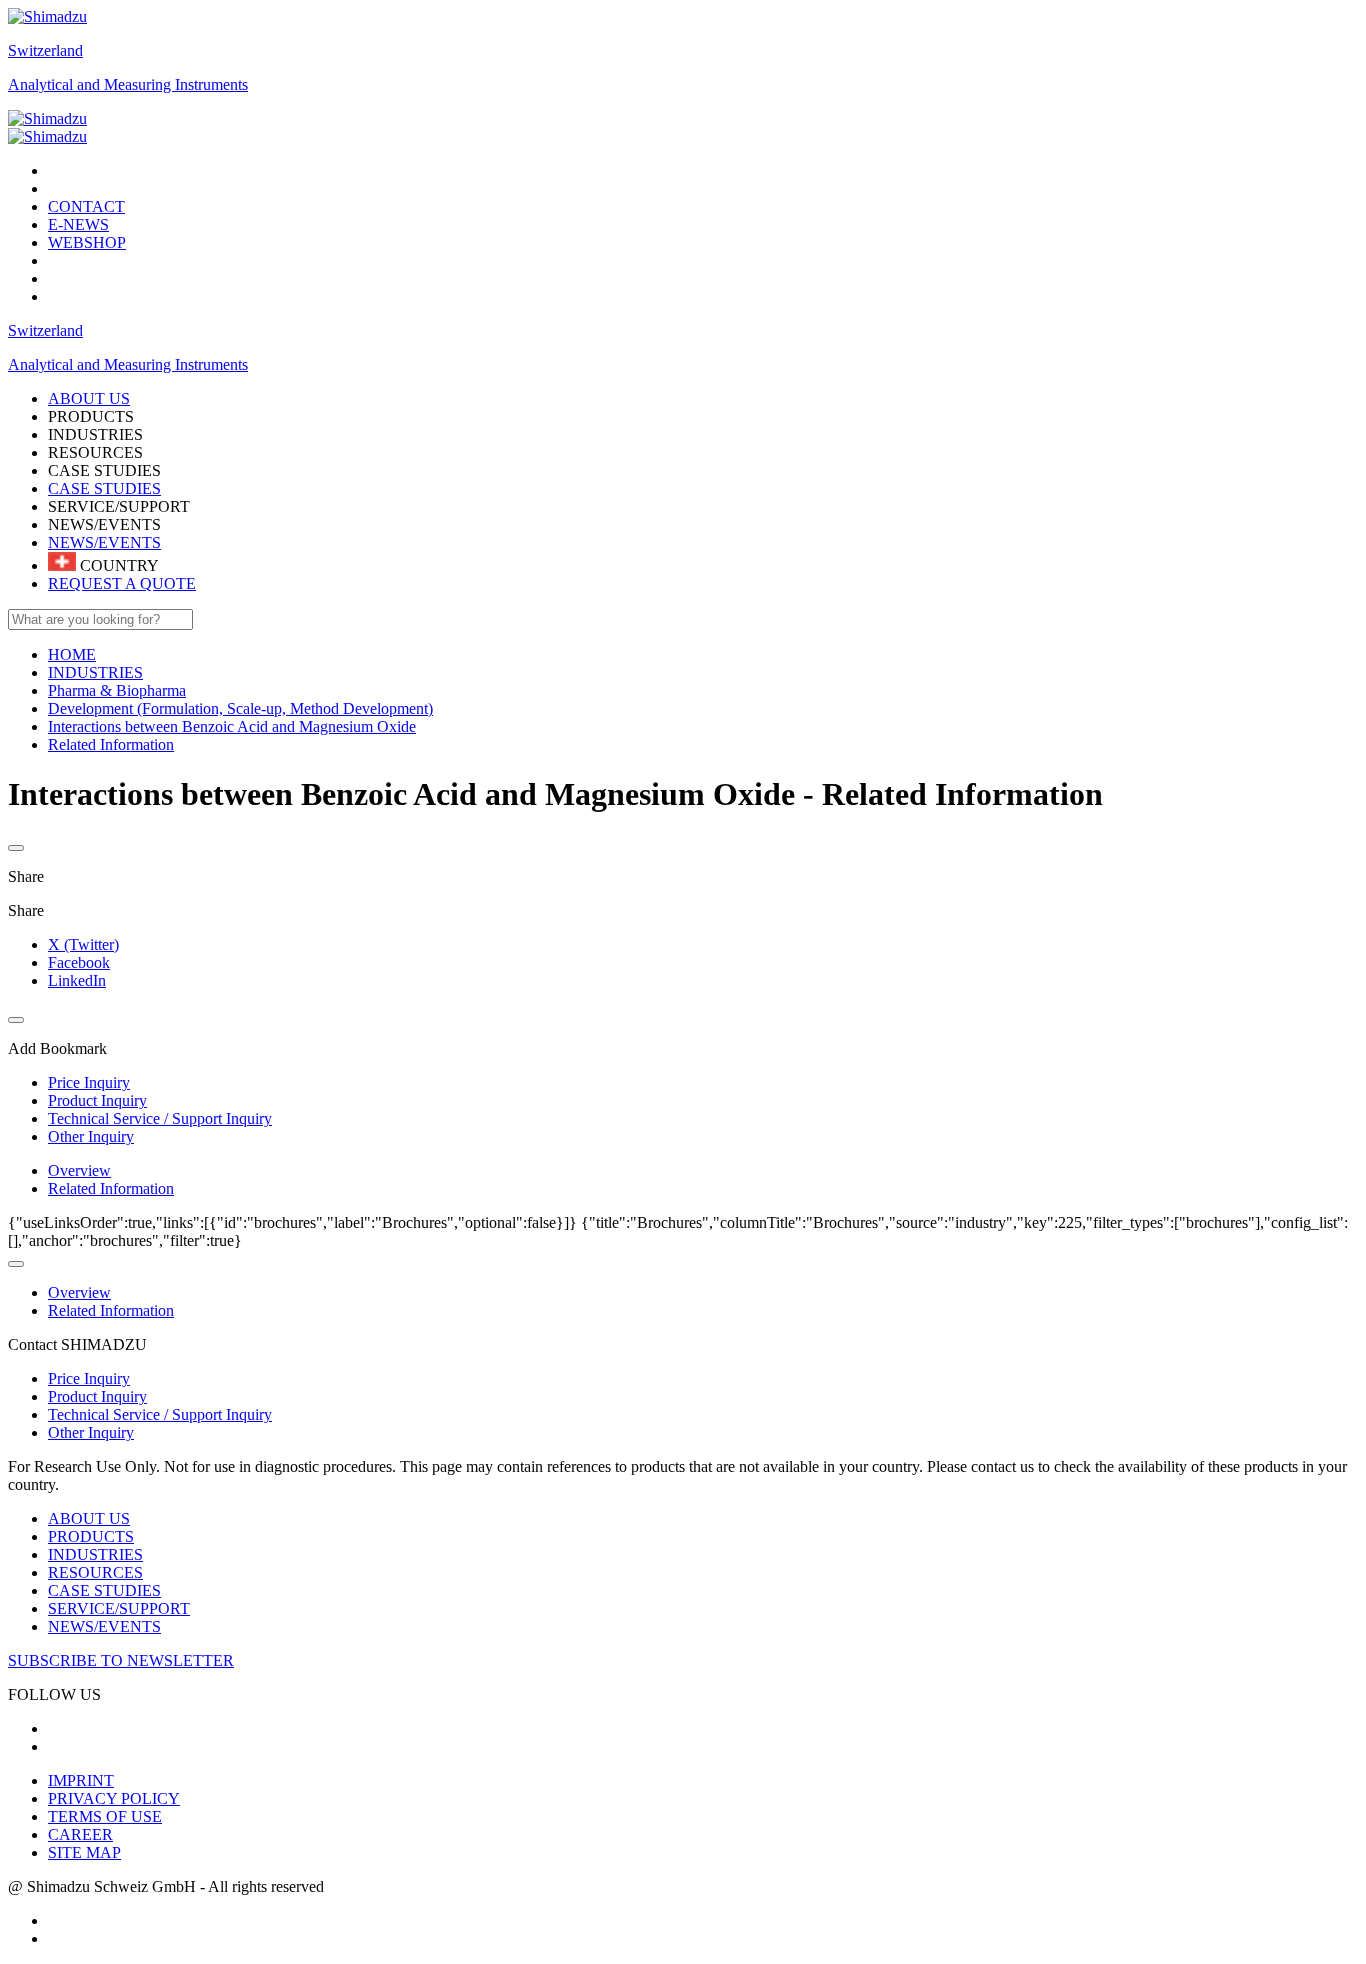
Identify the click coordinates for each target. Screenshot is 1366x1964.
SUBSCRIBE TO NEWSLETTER (121, 1660)
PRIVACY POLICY (114, 1798)
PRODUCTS (91, 1536)
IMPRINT (81, 1780)
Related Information (111, 1188)
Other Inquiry (91, 1432)
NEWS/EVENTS (104, 542)
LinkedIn (77, 980)
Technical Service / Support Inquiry (160, 1414)
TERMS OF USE (105, 1816)
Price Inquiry (89, 1378)
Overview (79, 1170)
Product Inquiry (97, 1396)
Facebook (79, 962)
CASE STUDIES (104, 488)
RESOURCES (95, 1572)
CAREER (80, 1834)
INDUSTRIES (95, 1554)
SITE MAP (84, 1852)
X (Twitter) (83, 944)
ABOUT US (89, 1518)
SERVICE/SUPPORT (119, 1608)
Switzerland (45, 50)
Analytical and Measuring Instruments (128, 84)
